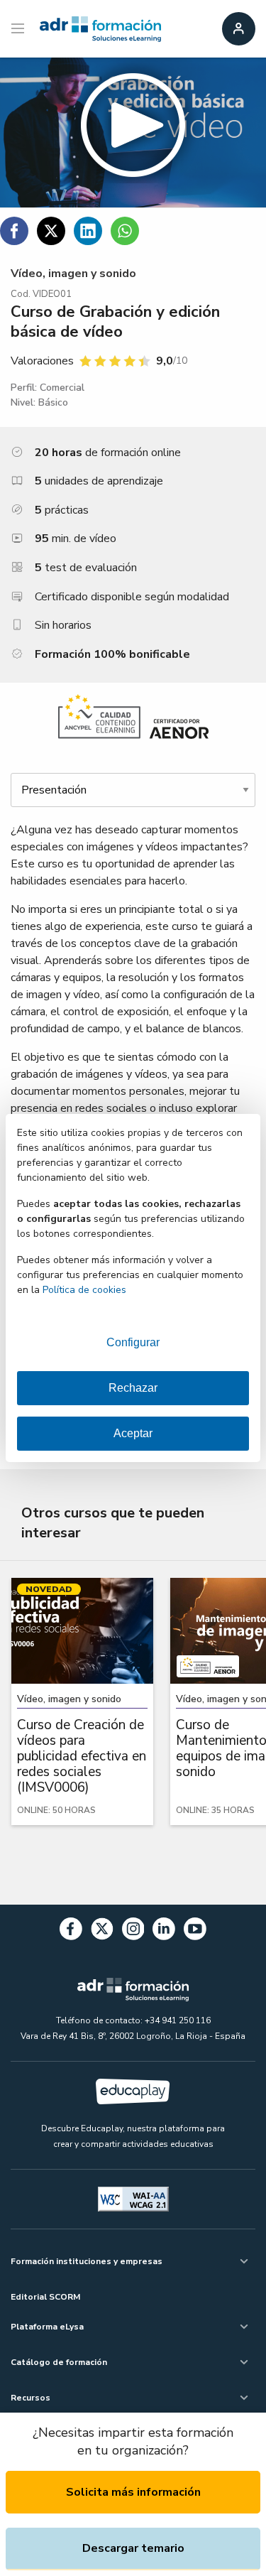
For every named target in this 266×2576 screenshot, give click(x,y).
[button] (133, 132)
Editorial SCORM (45, 2297)
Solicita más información (133, 2492)
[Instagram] (133, 1931)
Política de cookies (84, 1290)
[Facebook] (71, 1931)
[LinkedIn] (164, 1931)
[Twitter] (102, 1931)
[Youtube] (195, 1931)
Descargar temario (133, 2548)
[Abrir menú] (20, 29)
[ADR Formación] (100, 29)
